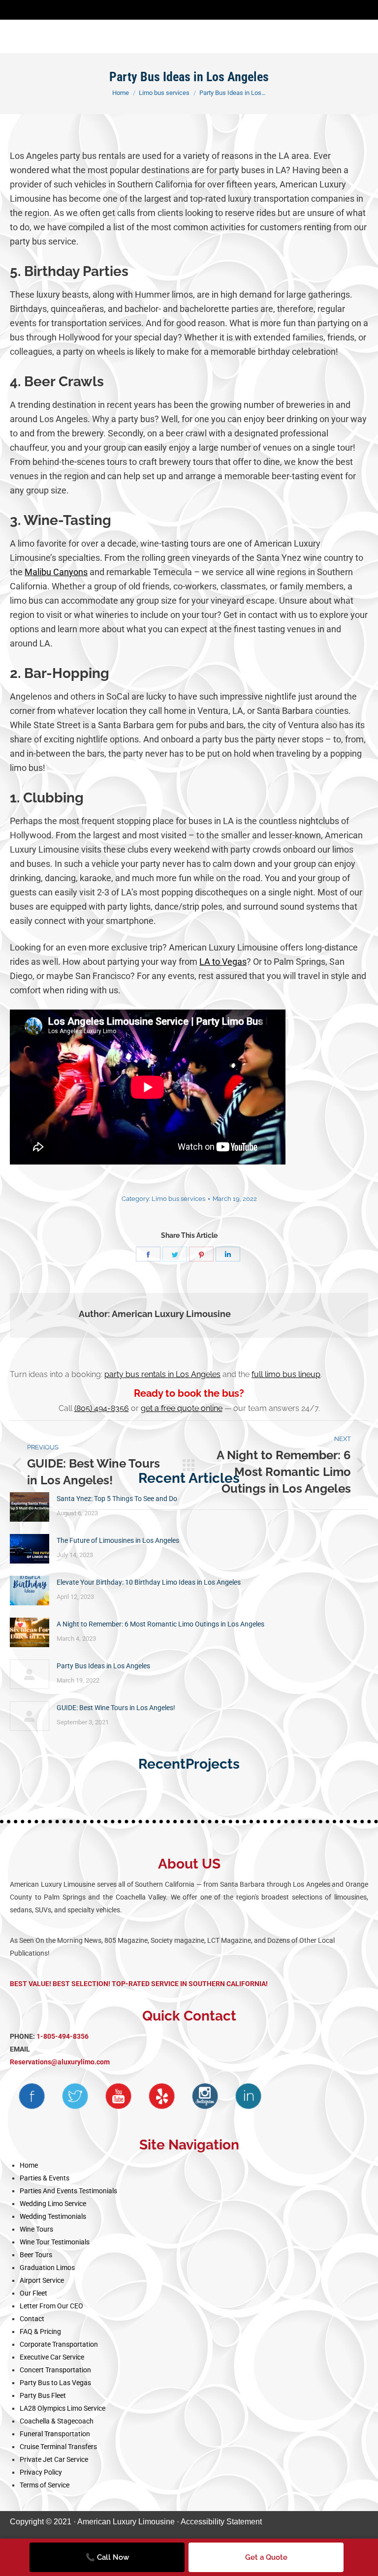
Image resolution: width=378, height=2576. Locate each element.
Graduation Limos (47, 2268)
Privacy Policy (41, 2472)
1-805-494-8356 (63, 2036)
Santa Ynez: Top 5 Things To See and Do (117, 1499)
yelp (161, 2096)
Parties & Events (45, 2178)
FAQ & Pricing (40, 2331)
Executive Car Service (52, 2357)
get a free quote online (182, 1408)
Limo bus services (178, 1199)
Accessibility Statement (221, 2522)
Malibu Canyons (56, 572)
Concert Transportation (55, 2370)
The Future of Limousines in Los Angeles (118, 1540)
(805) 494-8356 (102, 1408)
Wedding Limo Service (53, 2204)
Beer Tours (36, 2255)
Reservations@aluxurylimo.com (60, 2062)
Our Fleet (33, 2293)
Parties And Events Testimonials (68, 2191)
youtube (118, 2096)
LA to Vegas (223, 962)
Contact (32, 2319)
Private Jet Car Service (54, 2459)
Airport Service (42, 2280)
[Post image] (30, 1507)
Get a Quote (266, 2557)
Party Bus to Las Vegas (55, 2383)
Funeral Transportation (55, 2434)
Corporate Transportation (59, 2344)
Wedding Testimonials (53, 2216)
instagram (205, 2096)
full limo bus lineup (286, 1374)
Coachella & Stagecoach (57, 2421)
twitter (75, 2096)
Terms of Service (45, 2485)
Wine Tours (36, 2229)
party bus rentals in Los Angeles (162, 1374)
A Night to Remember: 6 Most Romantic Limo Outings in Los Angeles (160, 1624)
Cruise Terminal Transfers (58, 2447)
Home (29, 2165)
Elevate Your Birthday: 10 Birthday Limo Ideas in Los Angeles (149, 1582)
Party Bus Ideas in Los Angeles (103, 1666)
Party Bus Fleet (43, 2395)
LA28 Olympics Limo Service (63, 2408)
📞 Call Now (107, 2557)
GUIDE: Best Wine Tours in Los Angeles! (117, 1708)
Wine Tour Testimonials (55, 2242)
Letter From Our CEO (51, 2306)
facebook (31, 2096)
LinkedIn (248, 2096)
